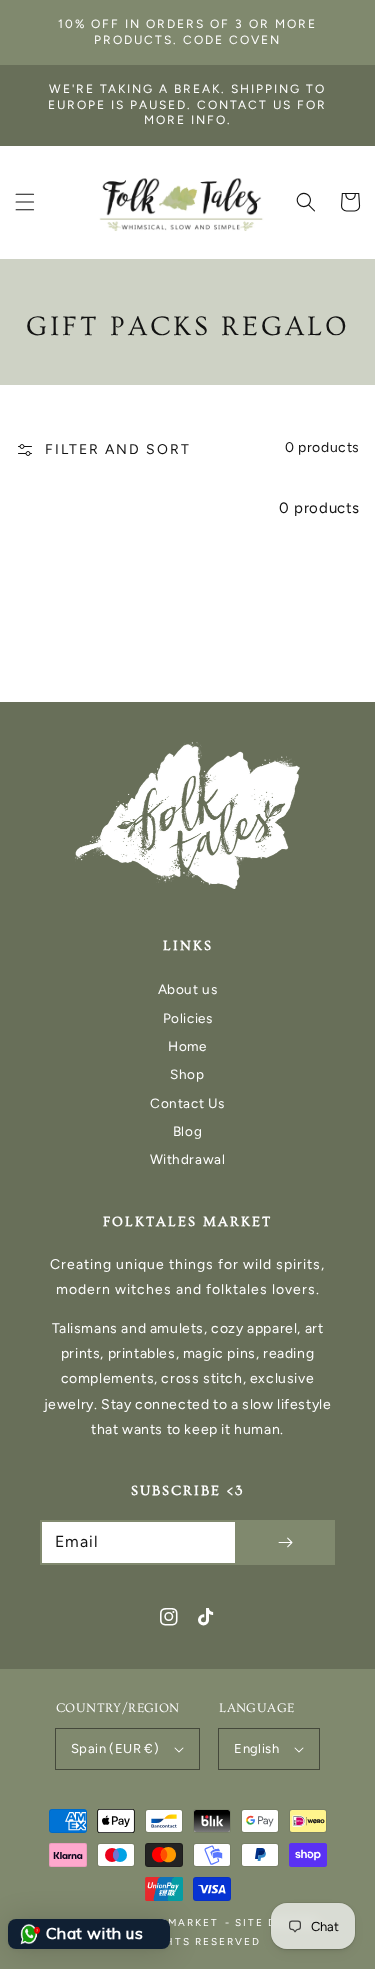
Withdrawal (188, 1159)
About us (188, 989)
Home (187, 1046)
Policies (188, 1018)
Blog (187, 1131)
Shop (187, 1074)
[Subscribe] (285, 1542)
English (256, 1748)
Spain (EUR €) (115, 1748)
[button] (25, 202)
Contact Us (187, 1103)
